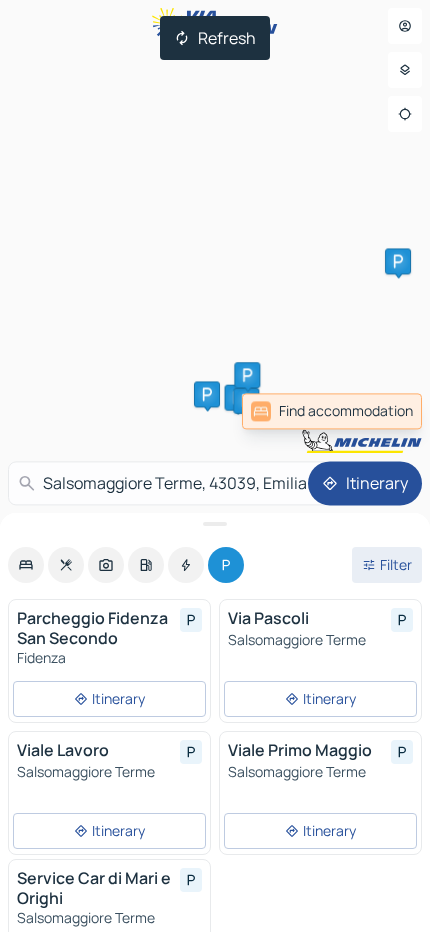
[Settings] (405, 70)
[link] (378, 411)
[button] (398, 261)
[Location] (405, 114)
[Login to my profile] (405, 26)
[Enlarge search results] (215, 524)
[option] (26, 565)
